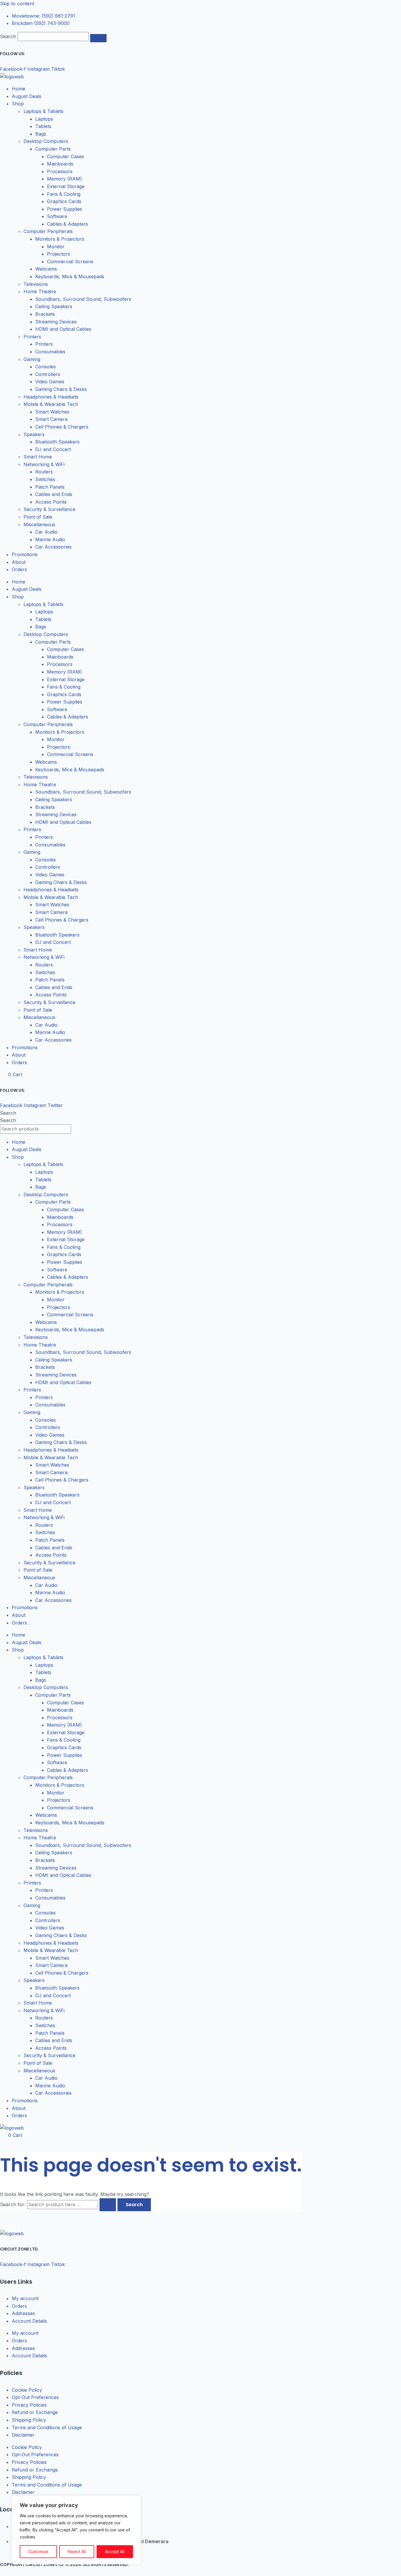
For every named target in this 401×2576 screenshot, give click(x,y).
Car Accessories (53, 547)
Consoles (46, 367)
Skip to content (17, 4)
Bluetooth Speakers (57, 442)
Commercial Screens (70, 262)
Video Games (50, 382)
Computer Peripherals (48, 231)
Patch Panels (50, 487)
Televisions (36, 284)
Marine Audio (50, 539)
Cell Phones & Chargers (62, 427)
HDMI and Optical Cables (63, 329)
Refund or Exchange (35, 2412)
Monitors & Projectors (60, 239)
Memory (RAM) (64, 179)
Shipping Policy (29, 2420)
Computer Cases (65, 156)
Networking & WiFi (44, 464)
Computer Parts (53, 149)
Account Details (29, 2321)
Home (18, 89)
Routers (44, 472)
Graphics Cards (64, 201)
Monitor (56, 247)
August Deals (27, 96)
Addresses (23, 2313)
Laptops (44, 119)
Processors (60, 171)
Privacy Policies (29, 2405)
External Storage (66, 186)
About (19, 562)
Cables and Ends (54, 494)
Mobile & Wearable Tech (51, 404)
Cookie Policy (27, 2390)
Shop (18, 104)
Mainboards (60, 164)
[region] (76, 2530)
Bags (41, 134)
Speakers (34, 434)
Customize (38, 2551)
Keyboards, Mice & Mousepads (70, 276)
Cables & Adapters (68, 224)
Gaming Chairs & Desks (61, 389)
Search (8, 36)
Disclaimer (23, 2435)
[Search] (98, 38)
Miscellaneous (39, 524)
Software (57, 216)
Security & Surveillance (49, 509)
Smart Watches (52, 412)
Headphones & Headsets (51, 397)
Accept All (115, 2551)
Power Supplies (65, 209)
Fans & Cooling (64, 194)
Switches (45, 479)
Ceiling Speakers (54, 306)
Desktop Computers (46, 141)
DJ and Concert (53, 449)
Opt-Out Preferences (35, 2397)
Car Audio (46, 532)
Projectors (59, 254)
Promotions (25, 554)
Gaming (32, 359)
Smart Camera (51, 419)
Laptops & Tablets (43, 111)
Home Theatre (40, 291)
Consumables (50, 352)
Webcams (46, 269)
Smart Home (38, 457)
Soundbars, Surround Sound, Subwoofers (83, 299)
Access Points (51, 502)
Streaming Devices (56, 322)
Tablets (43, 126)
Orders (19, 569)
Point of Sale (38, 517)
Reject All (77, 2551)
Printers (32, 337)
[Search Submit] (108, 2205)
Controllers (48, 374)
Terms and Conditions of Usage (47, 2427)
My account (25, 2298)
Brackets (45, 314)
